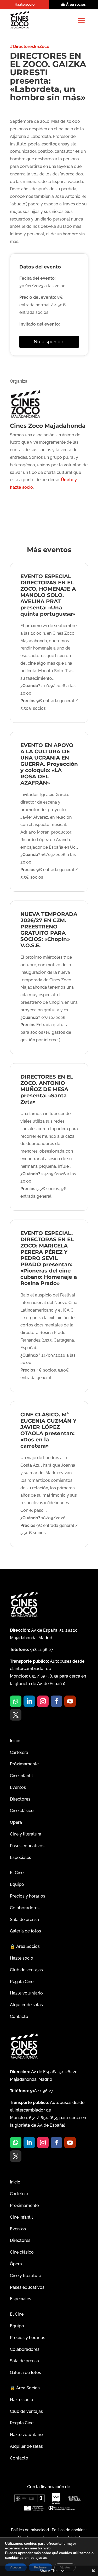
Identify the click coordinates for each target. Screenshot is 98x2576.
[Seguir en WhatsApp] (16, 1701)
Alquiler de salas (26, 2005)
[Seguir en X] (16, 1715)
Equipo (17, 1884)
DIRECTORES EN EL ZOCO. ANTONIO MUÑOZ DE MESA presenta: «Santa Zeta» (47, 1089)
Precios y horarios (28, 1896)
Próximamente (24, 1764)
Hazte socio (25, 4)
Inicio (15, 1741)
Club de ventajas (26, 1970)
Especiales (21, 1858)
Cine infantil (21, 1776)
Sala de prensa (24, 1920)
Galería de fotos (25, 1931)
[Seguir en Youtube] (70, 1701)
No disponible (49, 342)
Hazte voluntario (26, 1993)
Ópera (16, 1822)
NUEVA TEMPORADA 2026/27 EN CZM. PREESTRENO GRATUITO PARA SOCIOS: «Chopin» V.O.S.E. (49, 930)
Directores (20, 1799)
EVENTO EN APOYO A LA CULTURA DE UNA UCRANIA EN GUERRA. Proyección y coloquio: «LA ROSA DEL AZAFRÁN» (49, 764)
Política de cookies (68, 2530)
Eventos (18, 1787)
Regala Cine (22, 1982)
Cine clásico (22, 1811)
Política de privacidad (30, 2530)
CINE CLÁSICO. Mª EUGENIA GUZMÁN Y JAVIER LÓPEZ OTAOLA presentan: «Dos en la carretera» (48, 1430)
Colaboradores (25, 1908)
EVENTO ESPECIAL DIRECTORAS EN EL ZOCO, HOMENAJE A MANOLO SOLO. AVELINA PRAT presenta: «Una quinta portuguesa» (48, 595)
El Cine (17, 1873)
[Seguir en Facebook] (56, 1701)
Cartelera (19, 1752)
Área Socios (25, 1946)
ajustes (42, 2558)
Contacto (19, 2017)
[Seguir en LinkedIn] (29, 1701)
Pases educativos (27, 1846)
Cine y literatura (26, 1834)
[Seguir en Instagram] (43, 1701)
